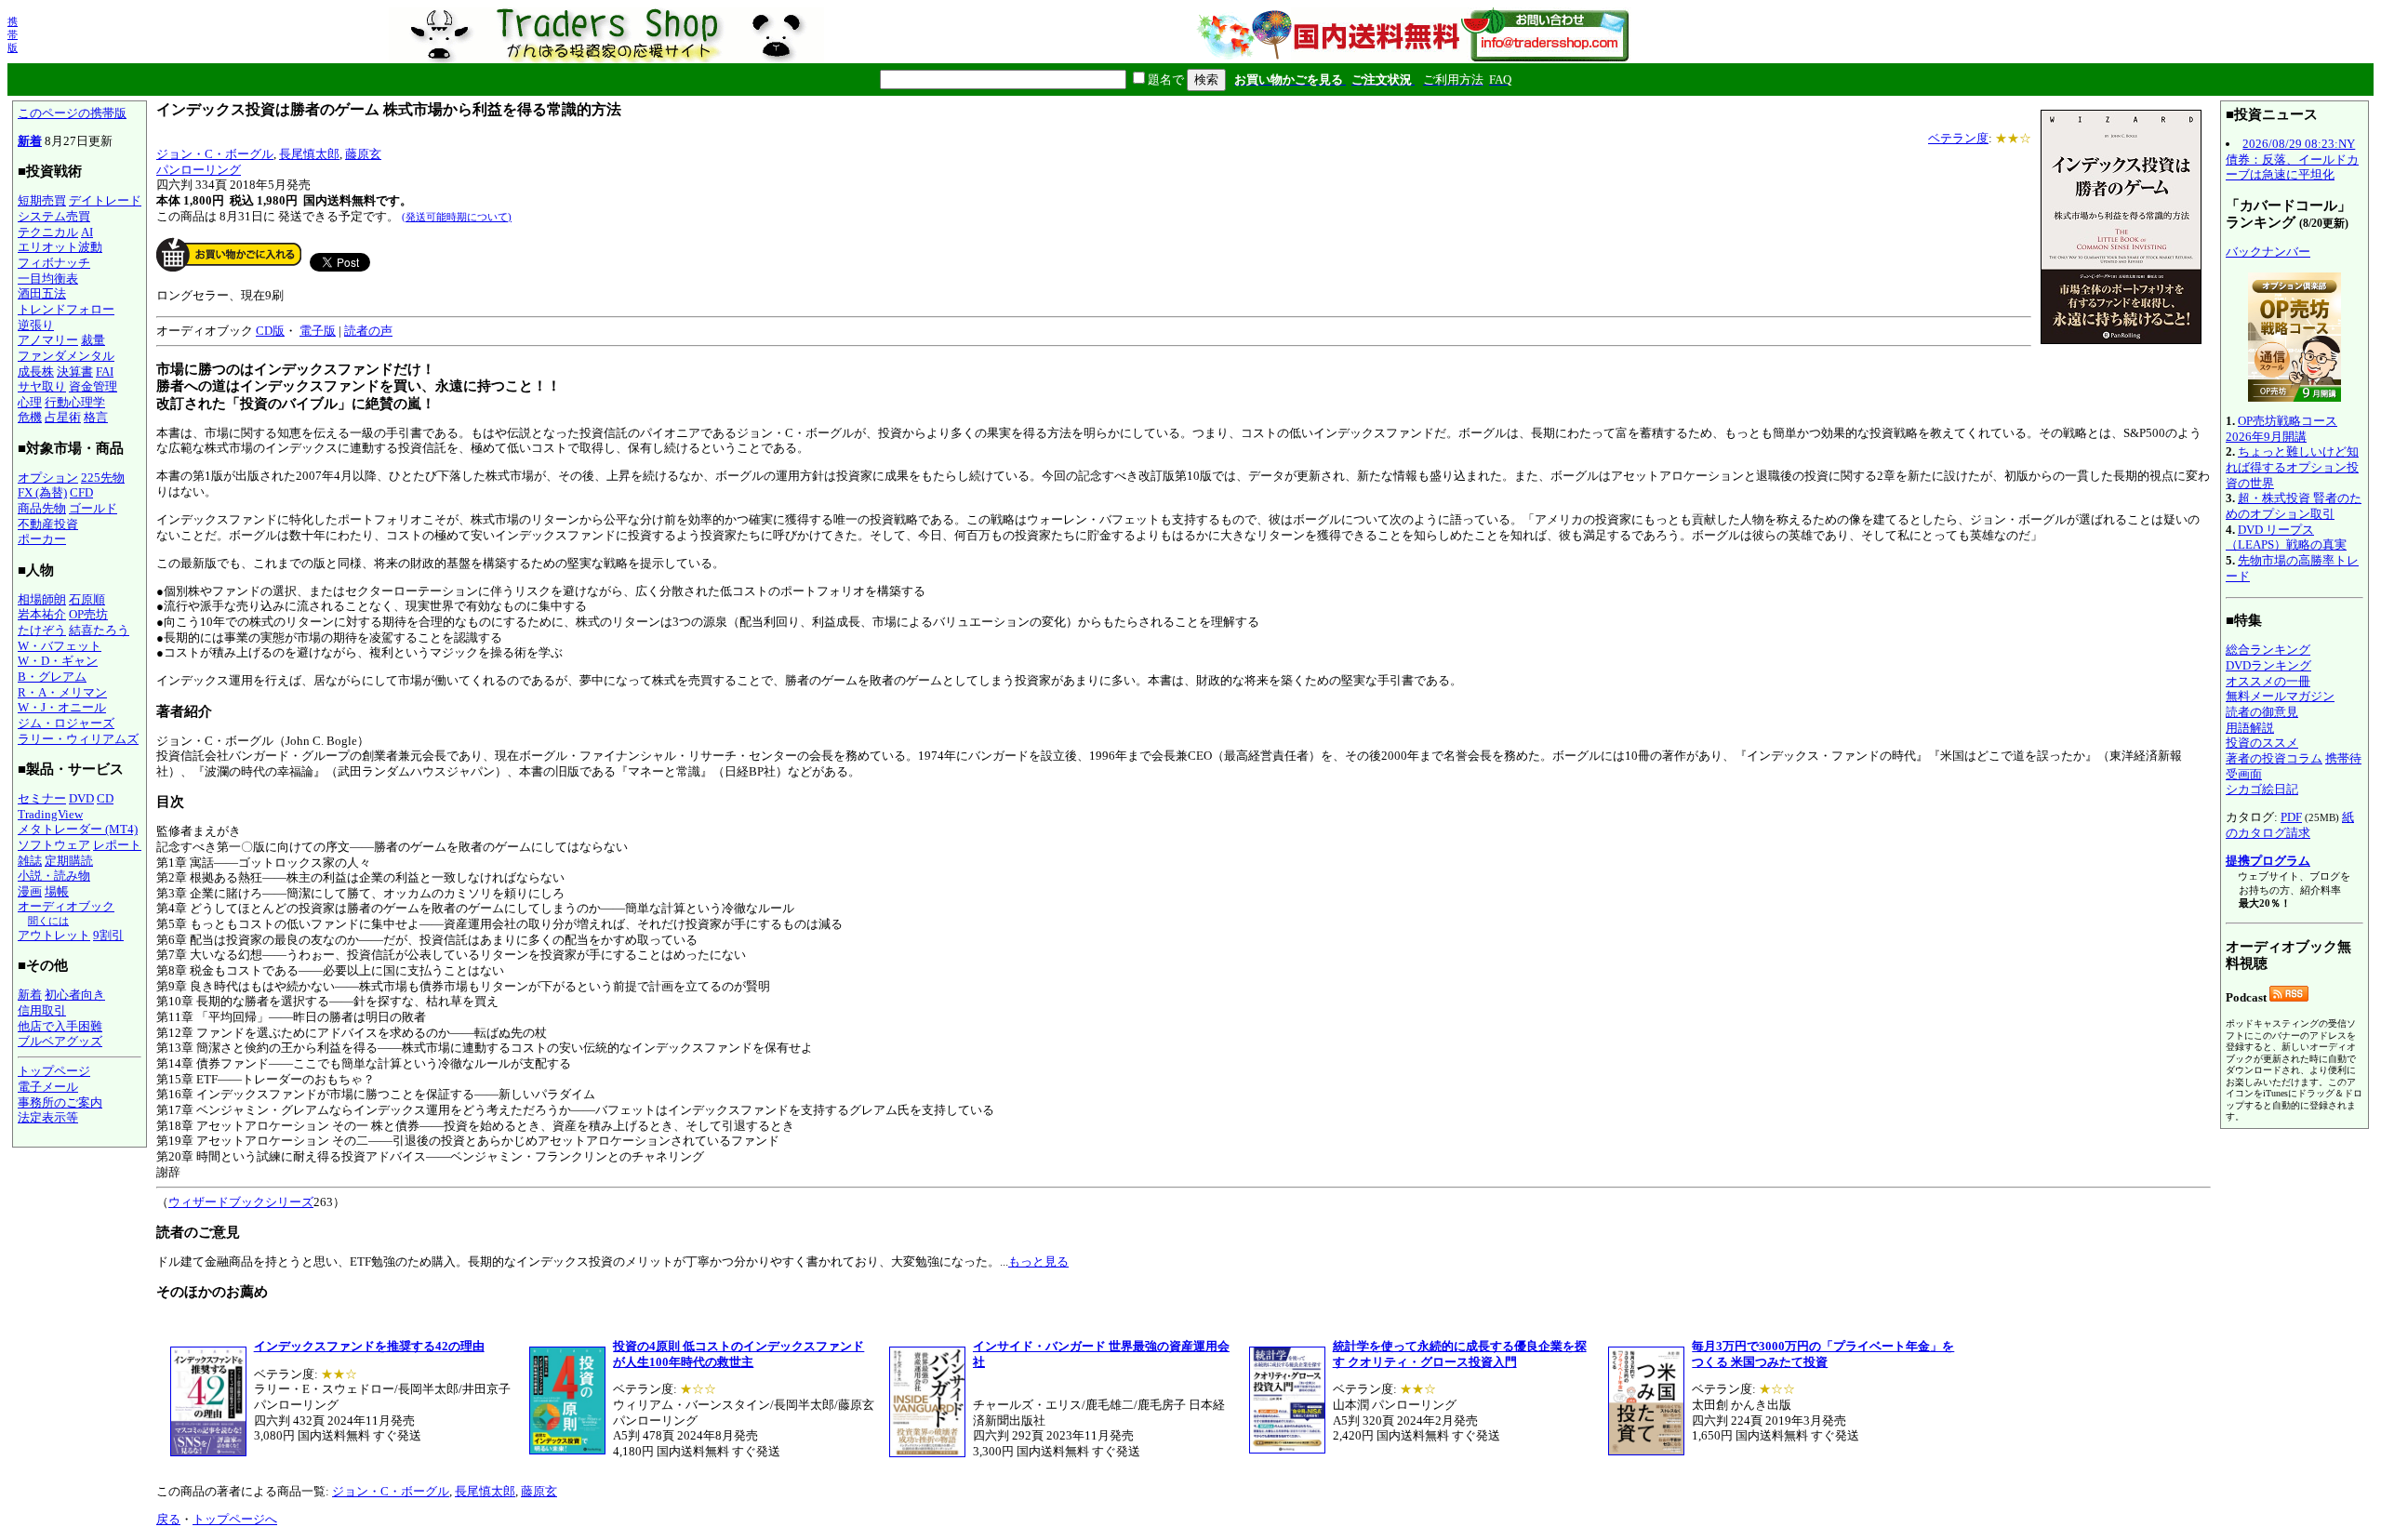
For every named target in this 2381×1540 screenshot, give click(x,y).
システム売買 (54, 216)
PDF (2291, 817)
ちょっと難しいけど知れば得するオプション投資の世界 (2292, 467)
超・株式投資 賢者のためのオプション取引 (2294, 506)
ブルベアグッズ (60, 1041)
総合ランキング (2268, 650)
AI (87, 232)
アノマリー (48, 340)
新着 (30, 141)
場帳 (57, 891)
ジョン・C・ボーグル (215, 154)
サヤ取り (42, 386)
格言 (96, 417)
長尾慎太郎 (309, 154)
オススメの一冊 (2268, 681)
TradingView (50, 814)
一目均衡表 (48, 279)
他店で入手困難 (60, 1026)
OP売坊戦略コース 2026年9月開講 (2281, 429)
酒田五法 (42, 293)
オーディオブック (66, 906)
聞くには (48, 921)
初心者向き (75, 995)
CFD (81, 492)
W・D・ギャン (58, 661)
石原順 (87, 599)
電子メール (48, 1087)
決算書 (75, 372)
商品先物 (42, 508)
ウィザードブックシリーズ (241, 1202)
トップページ (54, 1071)
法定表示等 (48, 1117)
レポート (117, 845)
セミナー (42, 798)
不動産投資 (48, 524)
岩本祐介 (42, 614)
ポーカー (42, 539)
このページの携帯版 (72, 113)
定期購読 (69, 861)
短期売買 (42, 200)
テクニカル (48, 232)
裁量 (93, 340)
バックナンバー (2268, 252)
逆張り (36, 325)
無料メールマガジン (2280, 696)
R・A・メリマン (62, 692)
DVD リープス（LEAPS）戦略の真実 (2286, 538)
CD (105, 798)
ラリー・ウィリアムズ (78, 739)
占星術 (63, 417)
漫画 (30, 891)
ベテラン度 (1958, 138)
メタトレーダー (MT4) (78, 829)
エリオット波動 (60, 247)
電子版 (318, 331)
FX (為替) (42, 492)
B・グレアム (52, 677)
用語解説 (2250, 728)
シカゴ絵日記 (2262, 789)
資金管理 (93, 386)
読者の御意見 (2262, 712)
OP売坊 (88, 614)
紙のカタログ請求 (2290, 825)
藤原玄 (363, 154)
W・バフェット (60, 646)
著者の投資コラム (2274, 758)
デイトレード (105, 200)
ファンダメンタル (66, 356)
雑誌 (30, 861)
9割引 (108, 935)
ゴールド (93, 508)
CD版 (270, 331)
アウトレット (54, 935)
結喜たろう (99, 630)
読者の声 (368, 331)
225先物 (103, 478)
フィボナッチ (54, 263)
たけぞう (42, 630)
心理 (30, 402)
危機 (30, 417)
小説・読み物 (54, 876)
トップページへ (235, 1519)
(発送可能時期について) (457, 217)
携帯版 (13, 34)
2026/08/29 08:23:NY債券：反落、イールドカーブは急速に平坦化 (2292, 159)
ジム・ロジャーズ (66, 723)
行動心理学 (75, 402)
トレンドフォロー (66, 309)
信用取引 (42, 1010)
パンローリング (199, 170)
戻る (168, 1519)
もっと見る (1038, 1261)
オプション (48, 478)
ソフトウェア (54, 845)
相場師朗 (42, 599)
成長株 (36, 372)
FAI (105, 372)
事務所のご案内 (60, 1102)
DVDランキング (2268, 665)
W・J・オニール (62, 707)
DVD (81, 798)
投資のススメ (2262, 743)
